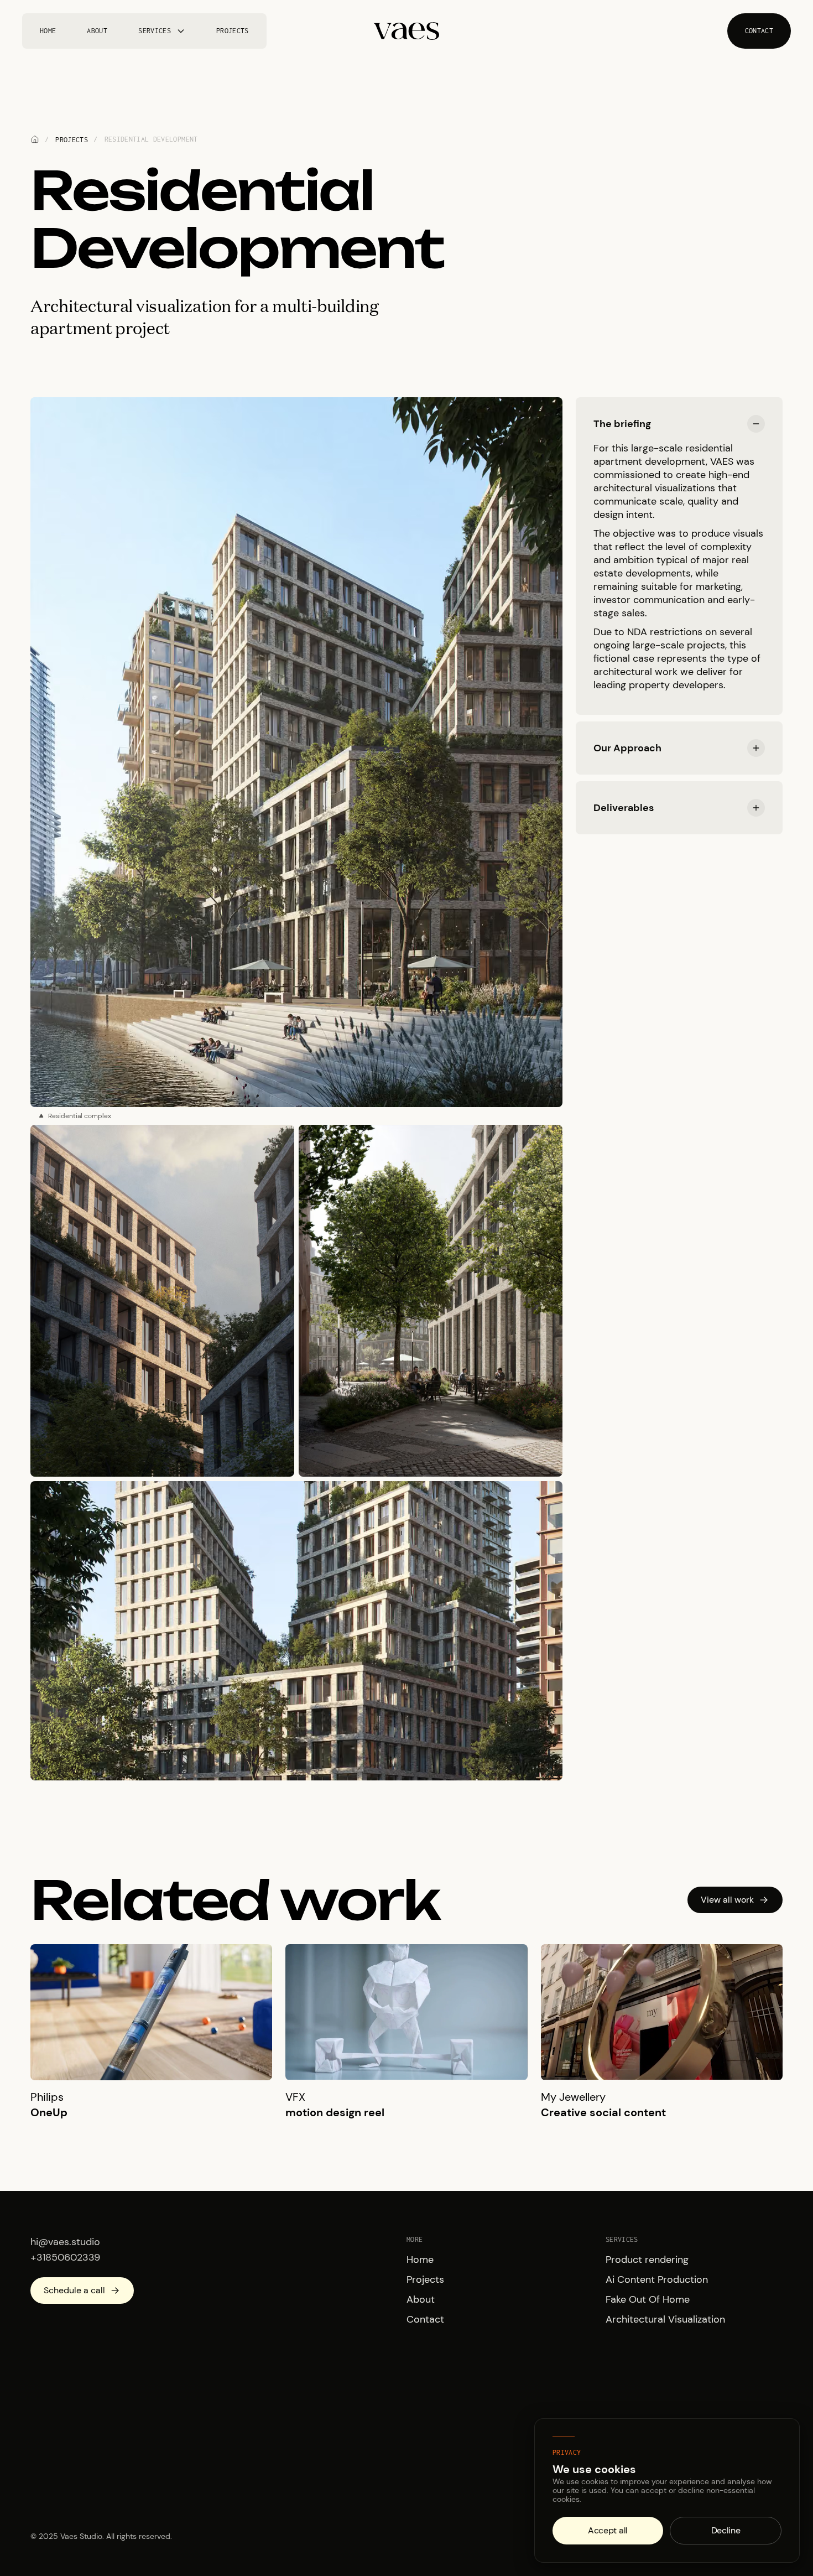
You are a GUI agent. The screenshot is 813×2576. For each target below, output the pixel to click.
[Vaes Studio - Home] (406, 31)
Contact (425, 2319)
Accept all (608, 2530)
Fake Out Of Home (648, 2299)
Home (48, 31)
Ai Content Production (657, 2279)
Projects (233, 31)
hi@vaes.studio (65, 2242)
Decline (726, 2530)
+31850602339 (65, 2257)
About (97, 31)
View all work (727, 1900)
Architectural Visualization (665, 2319)
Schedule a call (74, 2290)
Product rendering (647, 2260)
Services (155, 31)
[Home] (35, 139)
